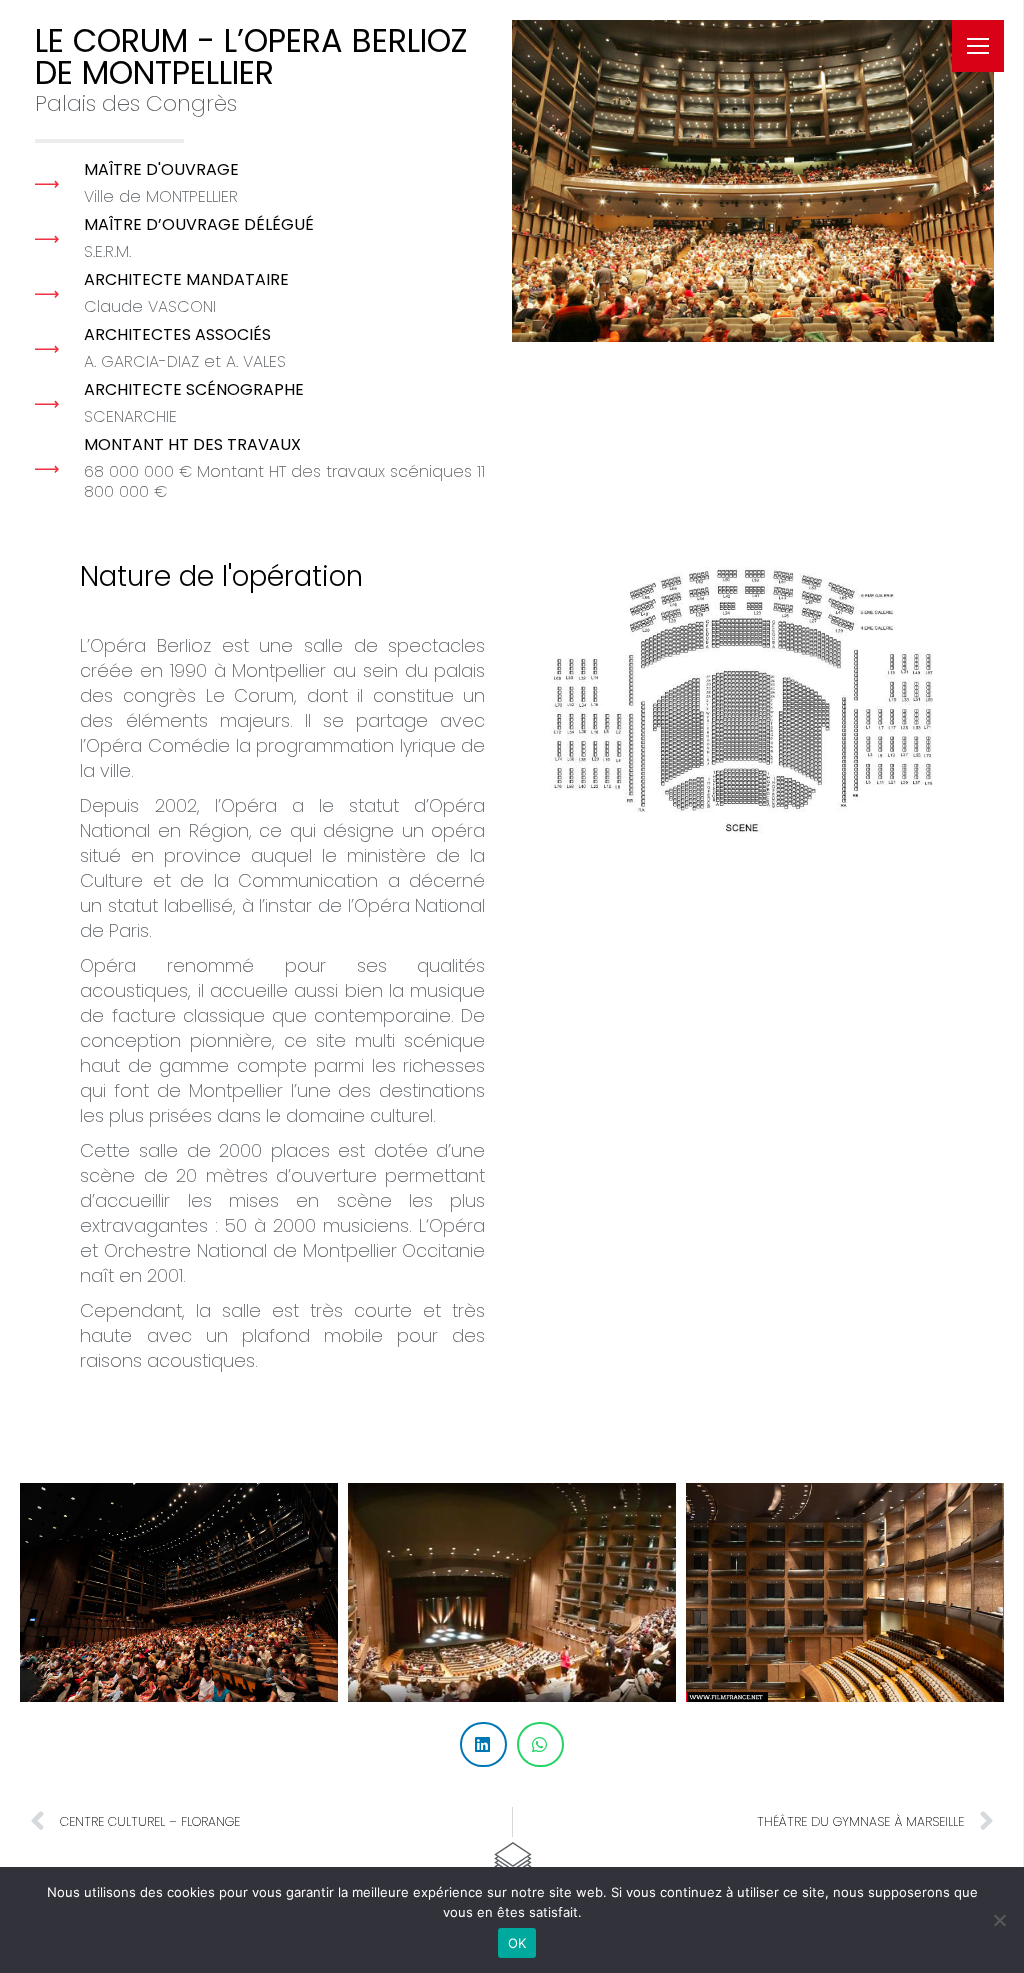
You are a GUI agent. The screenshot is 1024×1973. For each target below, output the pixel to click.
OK (517, 1943)
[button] (729, 15)
